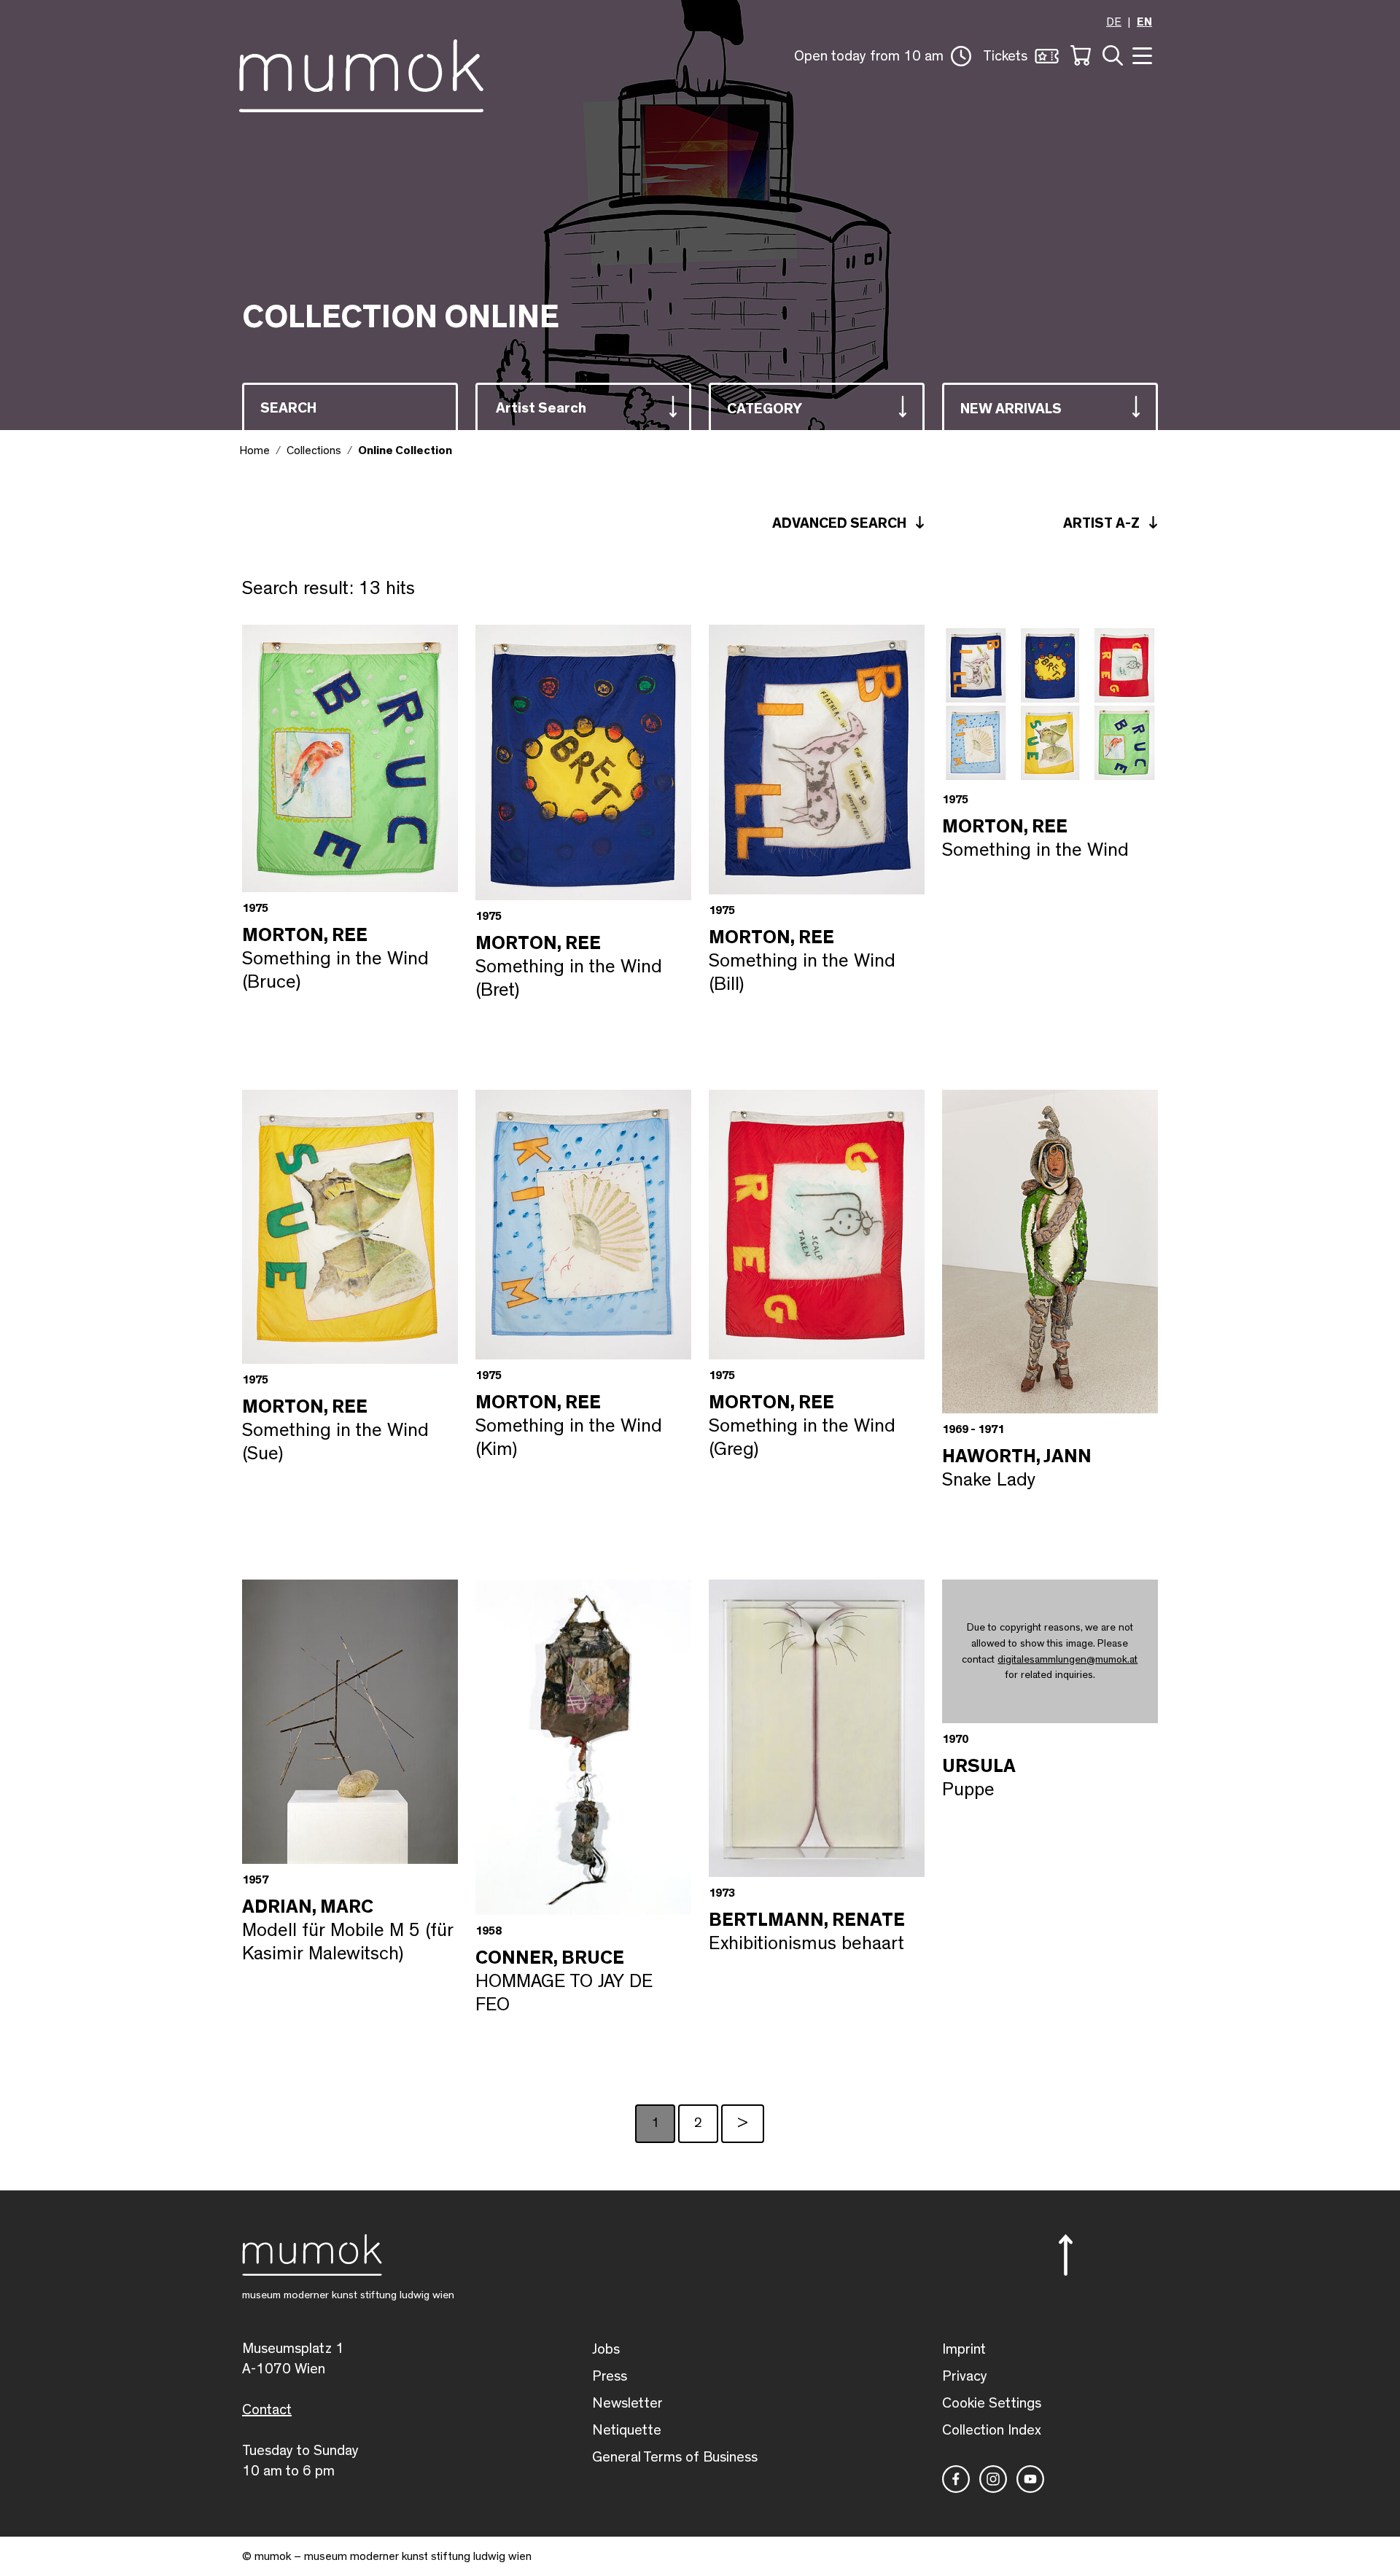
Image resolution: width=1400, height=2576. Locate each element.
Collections (314, 450)
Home (254, 450)
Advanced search (841, 523)
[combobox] (583, 406)
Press (610, 2376)
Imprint (964, 2349)
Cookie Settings (992, 2403)
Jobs (606, 2349)
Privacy (965, 2376)
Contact (267, 2410)
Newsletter (627, 2403)
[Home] (361, 73)
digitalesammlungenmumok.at (1067, 1659)
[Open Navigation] (1140, 54)
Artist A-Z (1103, 523)
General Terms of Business (675, 2457)
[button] (883, 56)
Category (765, 409)
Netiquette (627, 2430)
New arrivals (1011, 409)
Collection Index (992, 2430)
